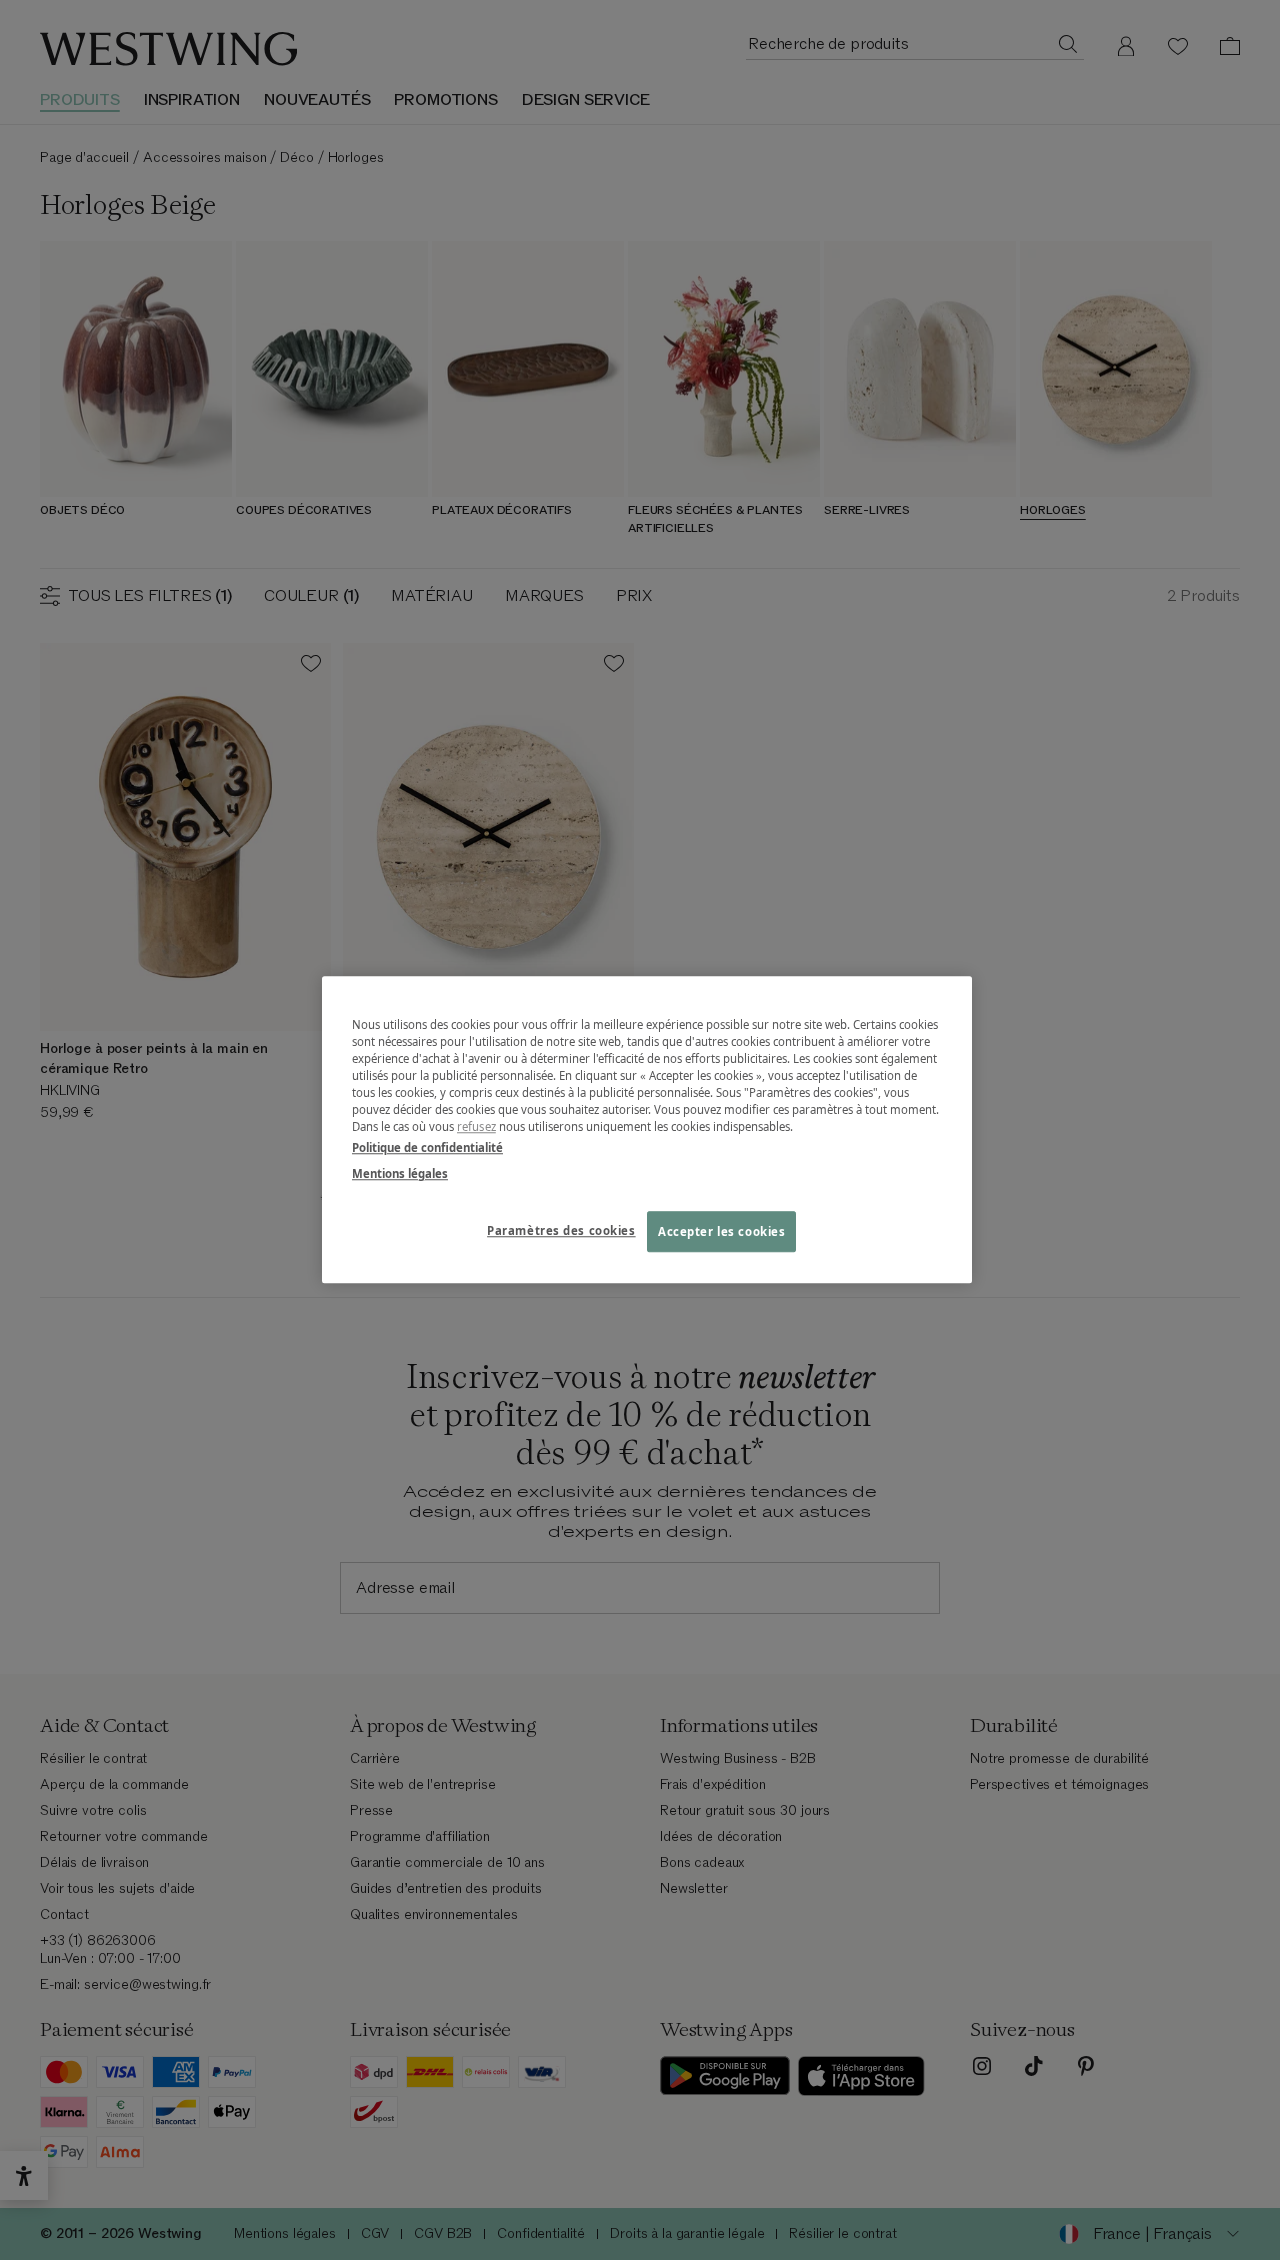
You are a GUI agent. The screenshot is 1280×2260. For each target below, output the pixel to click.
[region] (647, 1129)
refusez (476, 1127)
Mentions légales (400, 1173)
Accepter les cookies (721, 1231)
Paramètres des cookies (561, 1230)
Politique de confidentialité (427, 1148)
